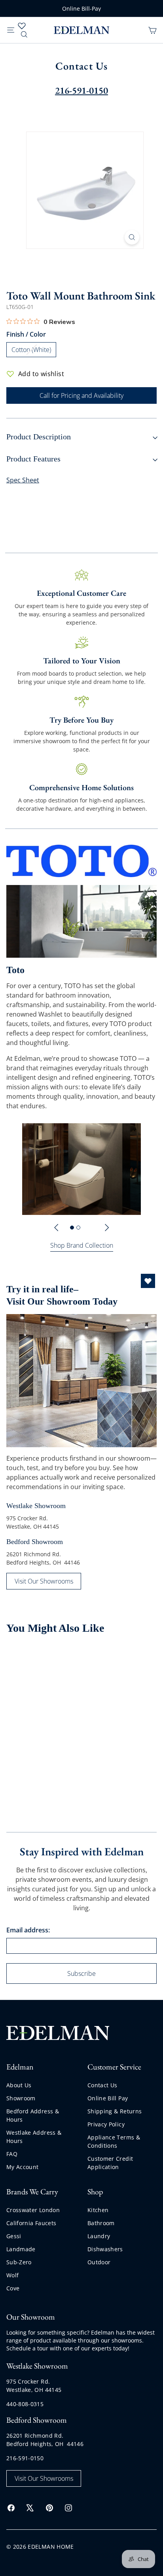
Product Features (33, 459)
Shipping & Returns (115, 2111)
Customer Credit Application (110, 2163)
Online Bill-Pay (81, 8)
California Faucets (31, 2223)
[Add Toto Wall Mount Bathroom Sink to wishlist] (67, 1658)
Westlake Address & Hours (34, 2137)
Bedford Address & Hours (33, 2115)
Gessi (14, 2236)
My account (23, 2167)
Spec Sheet (23, 480)
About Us (19, 2085)
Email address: (28, 1930)
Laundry (99, 2236)
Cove (13, 2288)
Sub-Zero (19, 2262)
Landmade (21, 2249)
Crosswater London (33, 2210)
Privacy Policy (106, 2124)
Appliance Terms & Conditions (114, 2141)
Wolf (12, 2275)
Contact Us (102, 2085)
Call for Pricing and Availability (81, 395)
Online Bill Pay (108, 2098)
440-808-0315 (25, 2404)
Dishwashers (105, 2249)
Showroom (21, 2098)
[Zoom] (132, 237)
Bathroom (101, 2223)
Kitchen (98, 2210)
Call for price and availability (31, 1760)
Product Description (39, 437)
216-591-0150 (25, 2458)
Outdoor (99, 2262)
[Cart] (152, 30)
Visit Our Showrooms (44, 1581)
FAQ (12, 2154)
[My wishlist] (22, 26)
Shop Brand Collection (82, 1245)
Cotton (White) (34, 351)
